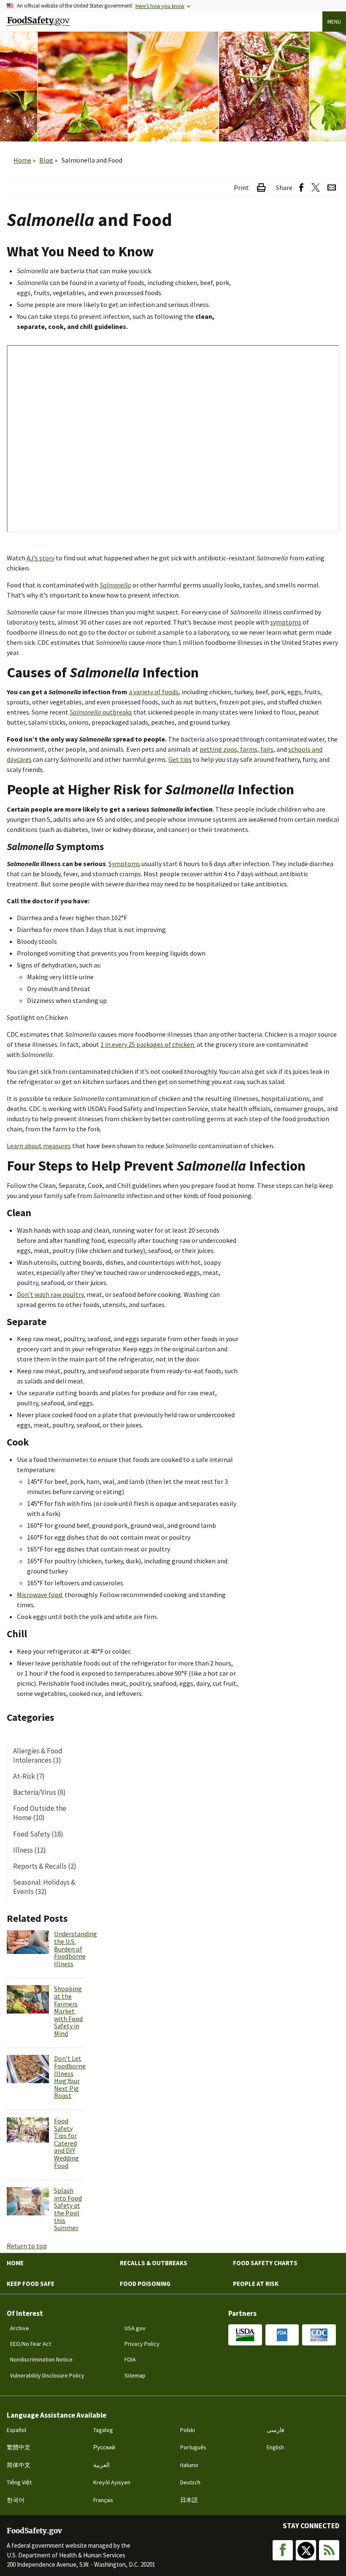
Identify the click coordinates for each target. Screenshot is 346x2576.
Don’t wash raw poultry (50, 1294)
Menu (334, 22)
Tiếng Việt (19, 2482)
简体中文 (19, 2465)
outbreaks (101, 712)
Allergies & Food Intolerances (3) (38, 1755)
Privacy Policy (142, 2344)
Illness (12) (30, 1850)
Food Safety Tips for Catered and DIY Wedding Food (66, 2143)
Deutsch (190, 2482)
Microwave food (39, 1595)
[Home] (38, 21)
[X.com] (306, 2550)
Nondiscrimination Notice (41, 2359)
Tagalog (103, 2430)
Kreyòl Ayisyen (112, 2482)
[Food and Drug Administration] (282, 2335)
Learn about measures (39, 1146)
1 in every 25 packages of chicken (147, 1044)
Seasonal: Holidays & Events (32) (44, 1887)
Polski (188, 2430)
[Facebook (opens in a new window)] (301, 188)
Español (16, 2430)
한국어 (16, 2500)
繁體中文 (19, 2447)
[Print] (261, 188)
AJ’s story (41, 558)
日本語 (189, 2500)
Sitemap (135, 2375)
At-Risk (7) (29, 1776)
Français (103, 2500)
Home (22, 160)
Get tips (180, 759)
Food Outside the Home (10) (40, 1813)
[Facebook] (283, 2550)
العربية (101, 2465)
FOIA (130, 2359)
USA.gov (135, 2328)
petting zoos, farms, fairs (237, 749)
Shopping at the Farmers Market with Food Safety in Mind (68, 2011)
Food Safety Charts (265, 2263)
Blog (46, 160)
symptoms (286, 622)
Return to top (27, 2246)
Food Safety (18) (38, 1834)
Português (193, 2447)
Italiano (189, 2465)
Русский (104, 2447)
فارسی (276, 2430)
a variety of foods (154, 692)
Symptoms (124, 864)
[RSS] (329, 2550)
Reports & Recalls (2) (45, 1866)
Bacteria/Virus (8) (39, 1792)
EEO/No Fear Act (31, 2344)
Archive (20, 2328)
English (275, 2447)
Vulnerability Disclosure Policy (47, 2375)
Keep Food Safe (31, 2284)
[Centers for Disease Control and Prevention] (319, 2335)
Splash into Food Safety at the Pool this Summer (68, 2209)
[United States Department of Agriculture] (245, 2335)
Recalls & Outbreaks (154, 2263)
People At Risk (256, 2284)
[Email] (332, 188)
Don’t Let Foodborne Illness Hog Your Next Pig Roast (70, 2077)
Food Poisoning (145, 2284)
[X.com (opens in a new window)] (315, 188)
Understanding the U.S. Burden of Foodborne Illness (76, 1948)
